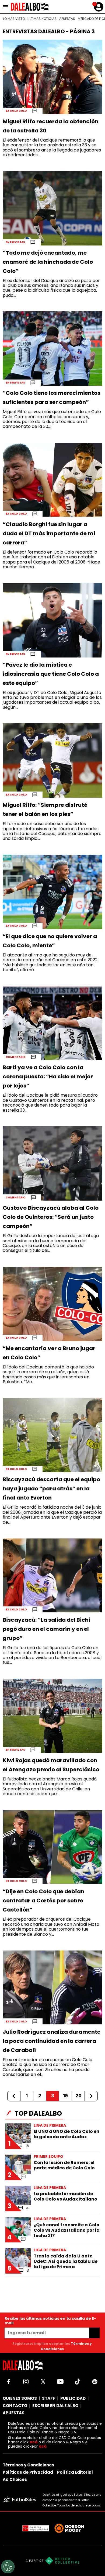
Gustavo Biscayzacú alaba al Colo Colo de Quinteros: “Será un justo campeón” (51, 1217)
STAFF (49, 2398)
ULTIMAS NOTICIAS (42, 19)
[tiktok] (78, 2382)
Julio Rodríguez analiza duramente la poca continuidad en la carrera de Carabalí (52, 2041)
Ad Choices (15, 2479)
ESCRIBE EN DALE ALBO (55, 2406)
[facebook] (9, 2382)
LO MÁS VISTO (14, 19)
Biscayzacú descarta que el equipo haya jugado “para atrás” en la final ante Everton (51, 1488)
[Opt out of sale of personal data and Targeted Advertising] (8, 2567)
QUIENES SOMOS (20, 2398)
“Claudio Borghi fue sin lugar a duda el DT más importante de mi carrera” (49, 533)
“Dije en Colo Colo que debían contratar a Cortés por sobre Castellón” (43, 1901)
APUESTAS (67, 19)
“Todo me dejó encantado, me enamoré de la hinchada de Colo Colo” (48, 262)
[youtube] (60, 2382)
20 (78, 2096)
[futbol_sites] (21, 2500)
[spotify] (95, 2382)
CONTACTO (15, 2406)
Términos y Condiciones (28, 2465)
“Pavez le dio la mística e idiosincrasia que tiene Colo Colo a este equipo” (51, 674)
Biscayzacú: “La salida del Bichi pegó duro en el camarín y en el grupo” (46, 1629)
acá (34, 2442)
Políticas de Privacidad (28, 2472)
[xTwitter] (43, 2382)
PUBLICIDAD (73, 2398)
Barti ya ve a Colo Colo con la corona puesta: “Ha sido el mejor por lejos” (48, 1076)
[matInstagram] (26, 2382)
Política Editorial (75, 2472)
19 (65, 2096)
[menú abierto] (5, 7)
